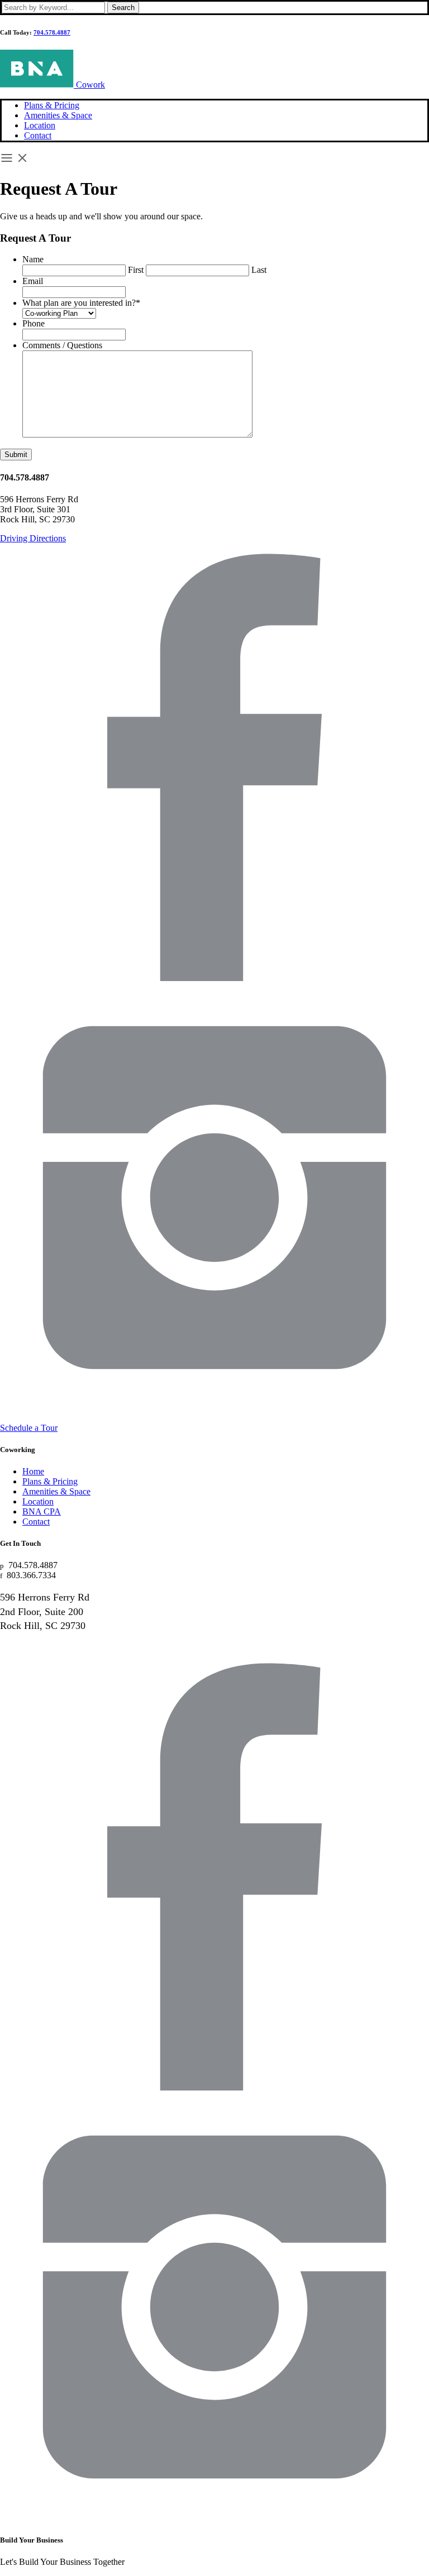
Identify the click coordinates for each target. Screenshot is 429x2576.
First (136, 270)
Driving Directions (33, 538)
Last (259, 270)
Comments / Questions (62, 345)
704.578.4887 (52, 32)
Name (33, 259)
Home (33, 1471)
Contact (38, 135)
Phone (34, 323)
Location (40, 125)
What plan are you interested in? (81, 303)
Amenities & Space (58, 115)
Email (33, 281)
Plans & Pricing (52, 105)
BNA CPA (42, 1512)
